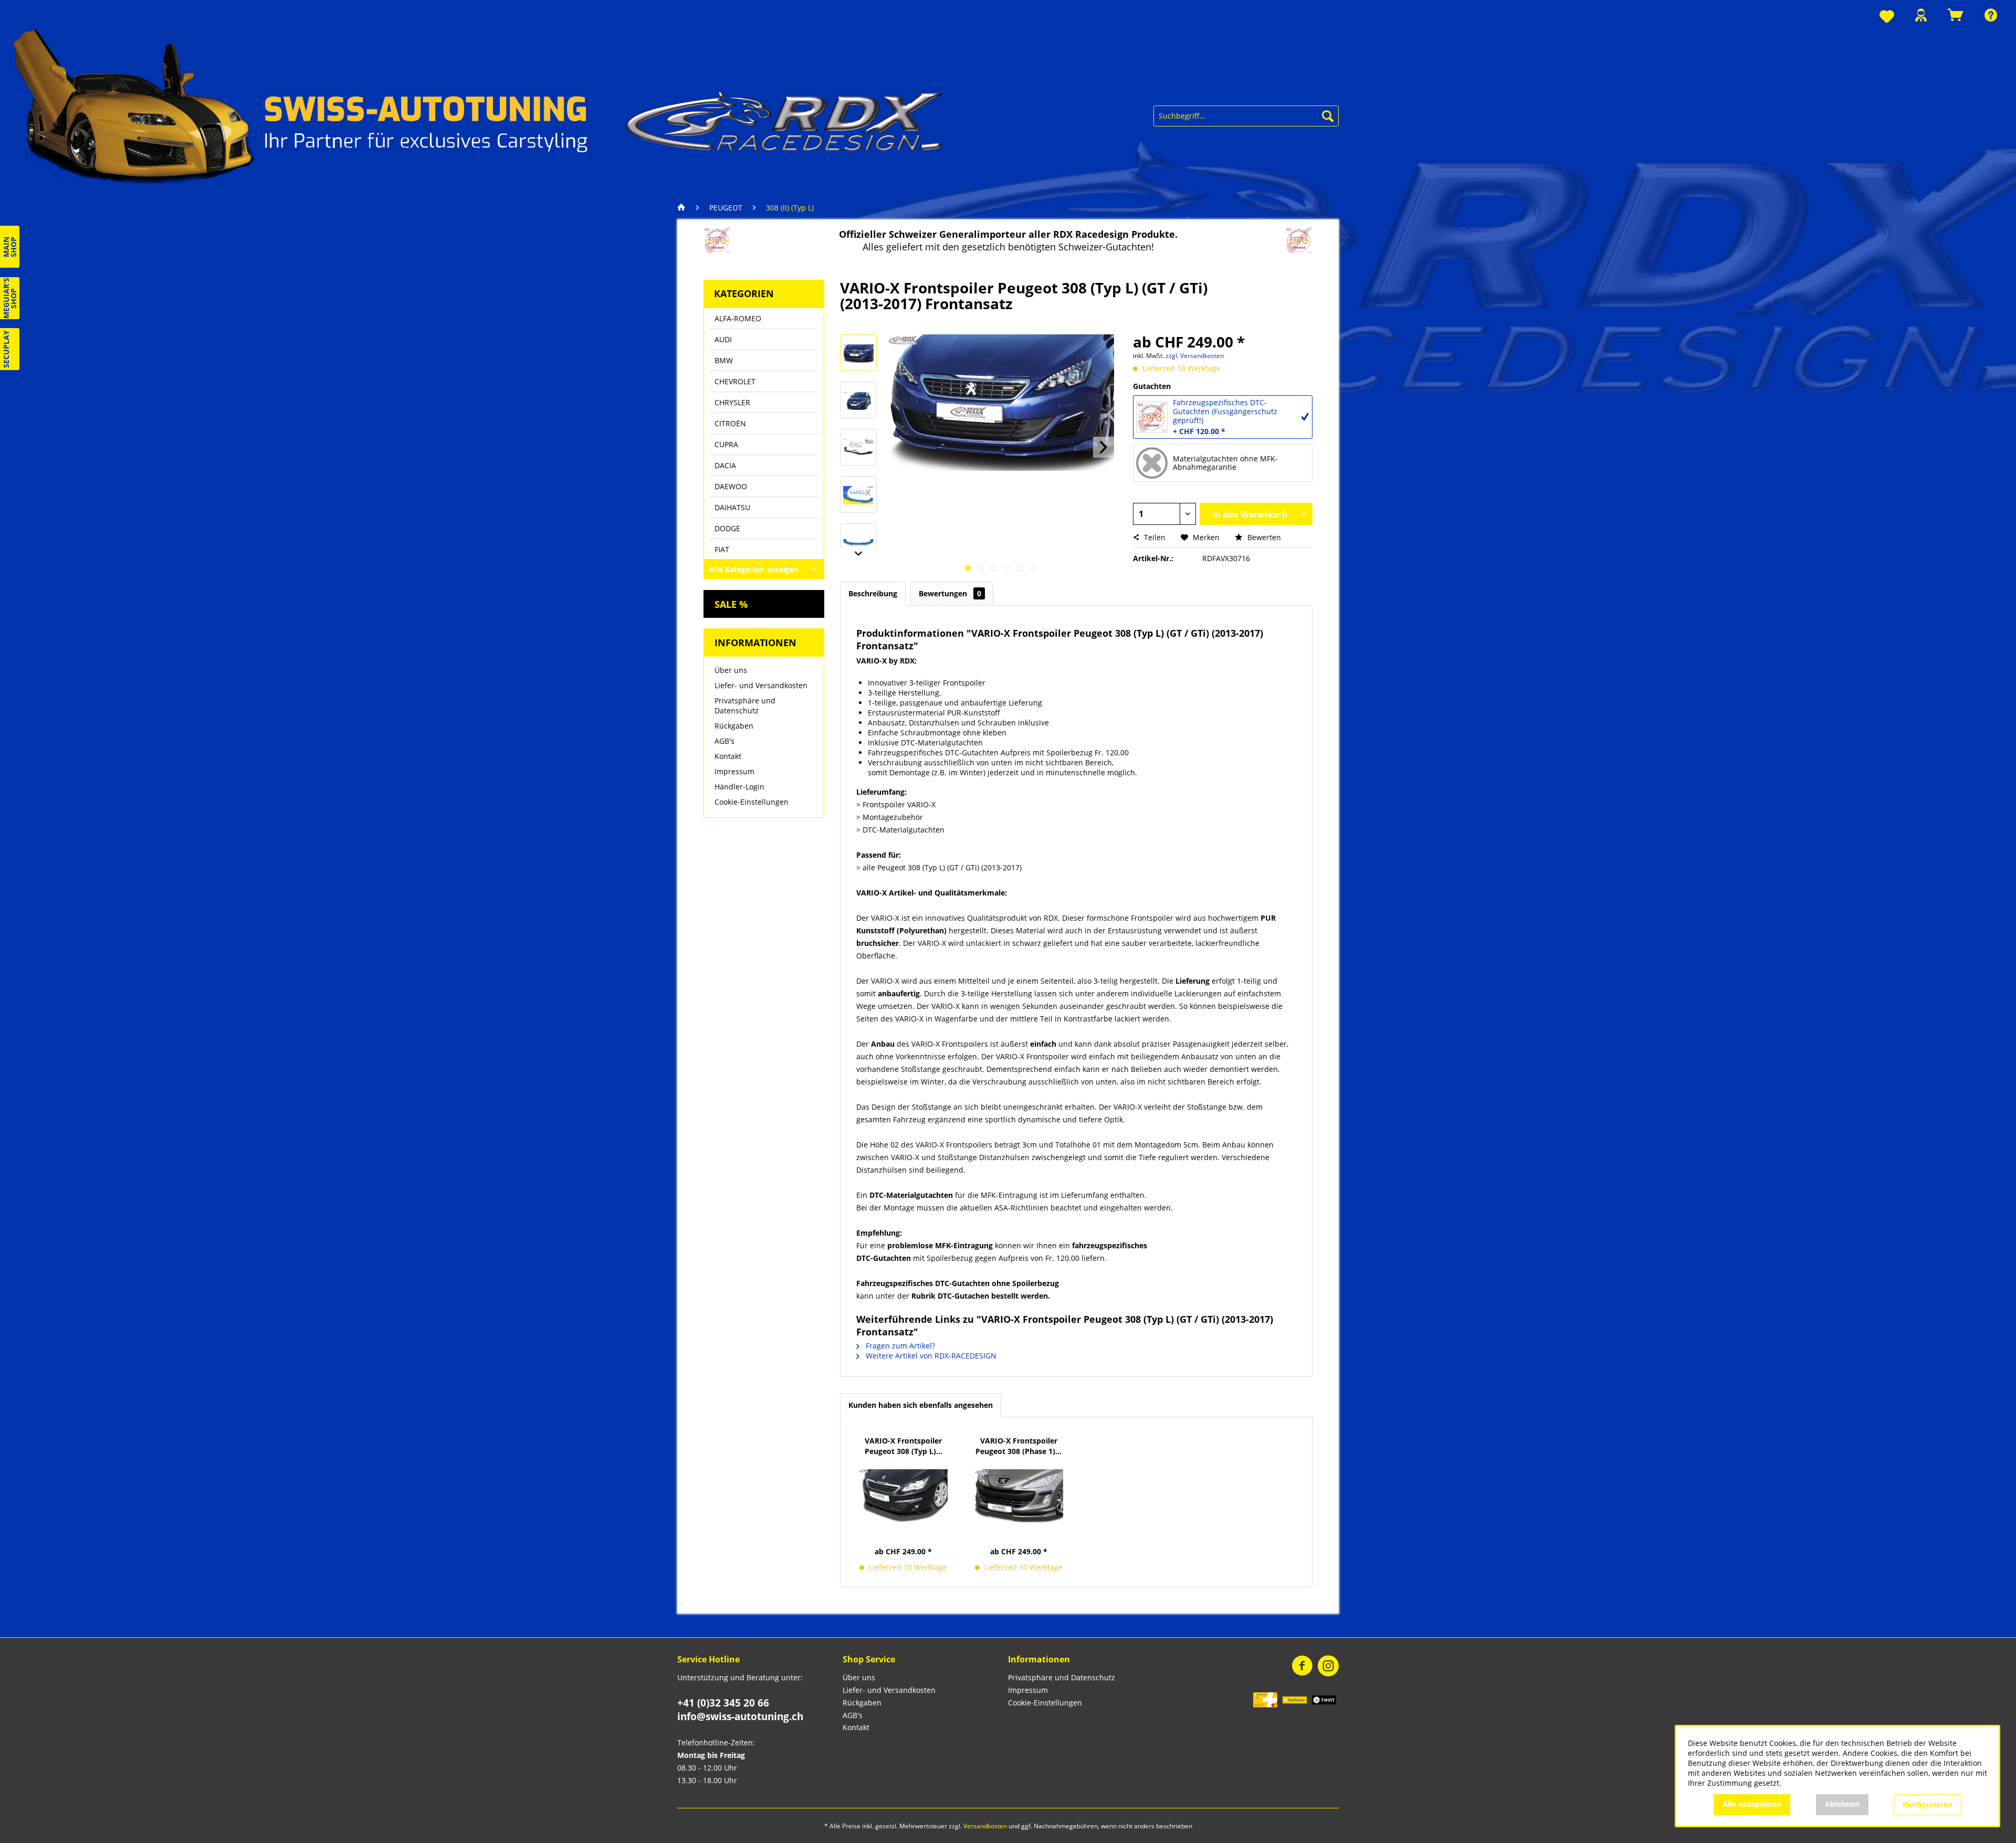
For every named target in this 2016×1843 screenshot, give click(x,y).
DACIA (725, 465)
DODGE (727, 528)
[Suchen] (1328, 116)
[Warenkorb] (1956, 15)
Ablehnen (1842, 1804)
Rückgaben (734, 726)
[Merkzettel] (1887, 17)
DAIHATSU (732, 507)
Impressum (734, 771)
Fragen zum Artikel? (899, 1346)
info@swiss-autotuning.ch (740, 1716)
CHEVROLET (735, 381)
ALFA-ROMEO (738, 318)
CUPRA (726, 444)
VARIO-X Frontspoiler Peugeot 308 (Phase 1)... (1018, 1446)
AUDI (723, 339)
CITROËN (730, 423)
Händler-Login (739, 787)
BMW (724, 360)
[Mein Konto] (1921, 15)
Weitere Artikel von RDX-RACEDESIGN (930, 1356)
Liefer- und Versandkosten (761, 685)
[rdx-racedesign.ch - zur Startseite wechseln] (479, 105)
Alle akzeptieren (1752, 1804)
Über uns (731, 670)
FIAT (722, 549)
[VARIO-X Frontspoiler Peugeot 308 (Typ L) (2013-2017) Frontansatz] (904, 1496)
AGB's (724, 741)
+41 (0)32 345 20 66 (723, 1703)
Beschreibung (873, 593)
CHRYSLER (732, 402)
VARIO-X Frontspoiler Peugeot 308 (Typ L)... (904, 1446)
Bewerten (1263, 537)
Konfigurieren (1928, 1804)
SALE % (731, 604)
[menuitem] (1887, 17)
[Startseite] (684, 208)
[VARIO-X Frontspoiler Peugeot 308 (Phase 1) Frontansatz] (1019, 1496)
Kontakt (728, 756)
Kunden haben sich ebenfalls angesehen (921, 1405)
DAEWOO (731, 486)
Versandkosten (985, 1826)
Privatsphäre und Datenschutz (745, 705)
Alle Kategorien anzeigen (754, 569)
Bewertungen (950, 593)
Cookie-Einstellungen (752, 802)
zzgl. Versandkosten (1195, 356)
